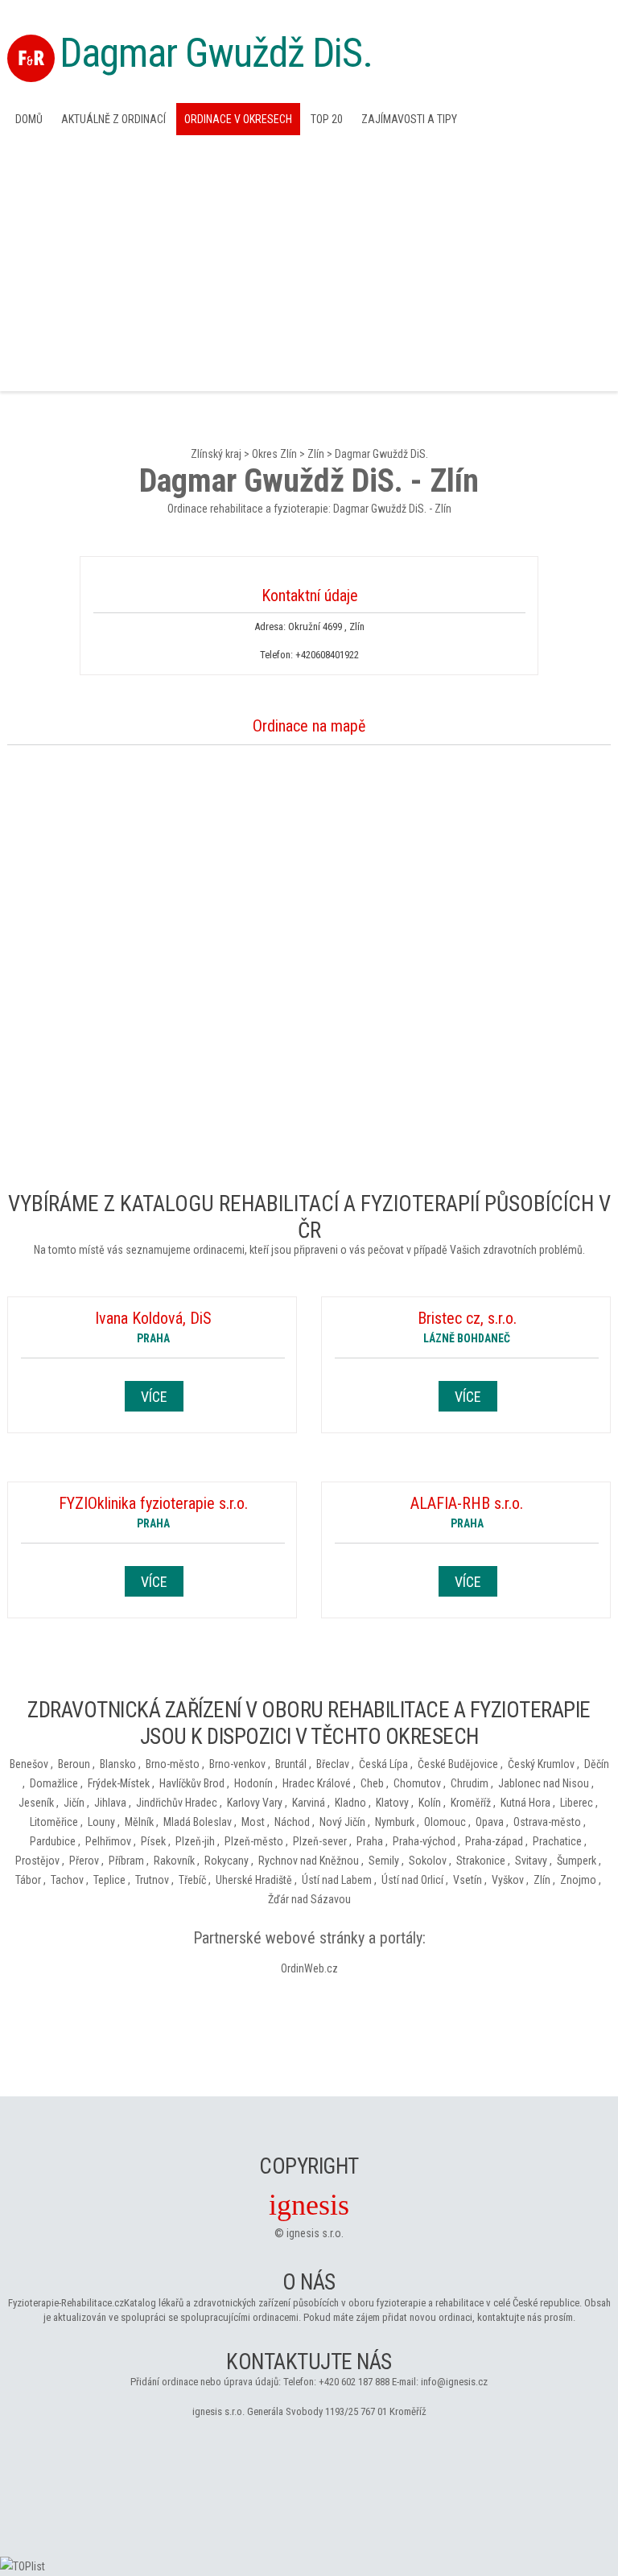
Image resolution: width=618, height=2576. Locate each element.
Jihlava (110, 1803)
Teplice (109, 1880)
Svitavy (531, 1861)
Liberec (577, 1803)
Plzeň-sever (320, 1841)
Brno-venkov (237, 1764)
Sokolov (428, 1861)
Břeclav (333, 1764)
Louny (101, 1822)
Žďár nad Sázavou (309, 1899)
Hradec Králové (317, 1783)
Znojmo (578, 1880)
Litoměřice (54, 1822)
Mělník (139, 1822)
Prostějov (37, 1861)
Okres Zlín (274, 454)
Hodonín (253, 1783)
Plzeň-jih (195, 1841)
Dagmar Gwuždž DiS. (216, 53)
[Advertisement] (309, 262)
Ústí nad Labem (337, 1880)
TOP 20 (327, 119)
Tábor (28, 1880)
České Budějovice (458, 1764)
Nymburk (395, 1822)
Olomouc (445, 1822)
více (154, 1397)
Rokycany (227, 1861)
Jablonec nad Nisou (544, 1783)
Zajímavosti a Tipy (409, 119)
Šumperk (577, 1861)
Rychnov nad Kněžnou (309, 1861)
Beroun (74, 1764)
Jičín (74, 1803)
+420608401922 (327, 655)
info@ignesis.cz (454, 2382)
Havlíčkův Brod (192, 1783)
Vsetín (468, 1880)
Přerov (84, 1861)
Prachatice (557, 1841)
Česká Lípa (383, 1764)
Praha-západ (494, 1841)
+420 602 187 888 (354, 2382)
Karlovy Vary (255, 1803)
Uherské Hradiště (254, 1880)
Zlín (316, 454)
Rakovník (174, 1861)
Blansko (118, 1764)
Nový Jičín (342, 1822)
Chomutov (417, 1783)
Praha (370, 1841)
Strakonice (481, 1861)
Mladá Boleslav (198, 1822)
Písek (153, 1841)
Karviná (309, 1803)
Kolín (430, 1803)
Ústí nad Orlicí (412, 1880)
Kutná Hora (525, 1803)
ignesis (309, 2205)
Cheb (372, 1783)
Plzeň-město (254, 1841)
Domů (29, 119)
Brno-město (173, 1764)
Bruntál (291, 1764)
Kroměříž (471, 1803)
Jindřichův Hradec (177, 1803)
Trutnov (152, 1880)
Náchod (292, 1822)
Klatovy (392, 1803)
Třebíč (192, 1880)
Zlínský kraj (216, 454)
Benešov (29, 1764)
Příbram (126, 1861)
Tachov (67, 1880)
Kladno (350, 1803)
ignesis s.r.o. (315, 2233)
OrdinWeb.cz (309, 1968)
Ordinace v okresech (238, 119)
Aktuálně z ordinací (113, 119)
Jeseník (36, 1803)
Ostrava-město (547, 1822)
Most (253, 1822)
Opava (490, 1822)
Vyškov (508, 1880)
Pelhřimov (108, 1841)
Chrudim (470, 1783)
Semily (384, 1861)
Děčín (597, 1764)
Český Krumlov (541, 1764)
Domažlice (54, 1783)
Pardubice (53, 1841)
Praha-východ (424, 1841)
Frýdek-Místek (119, 1783)
